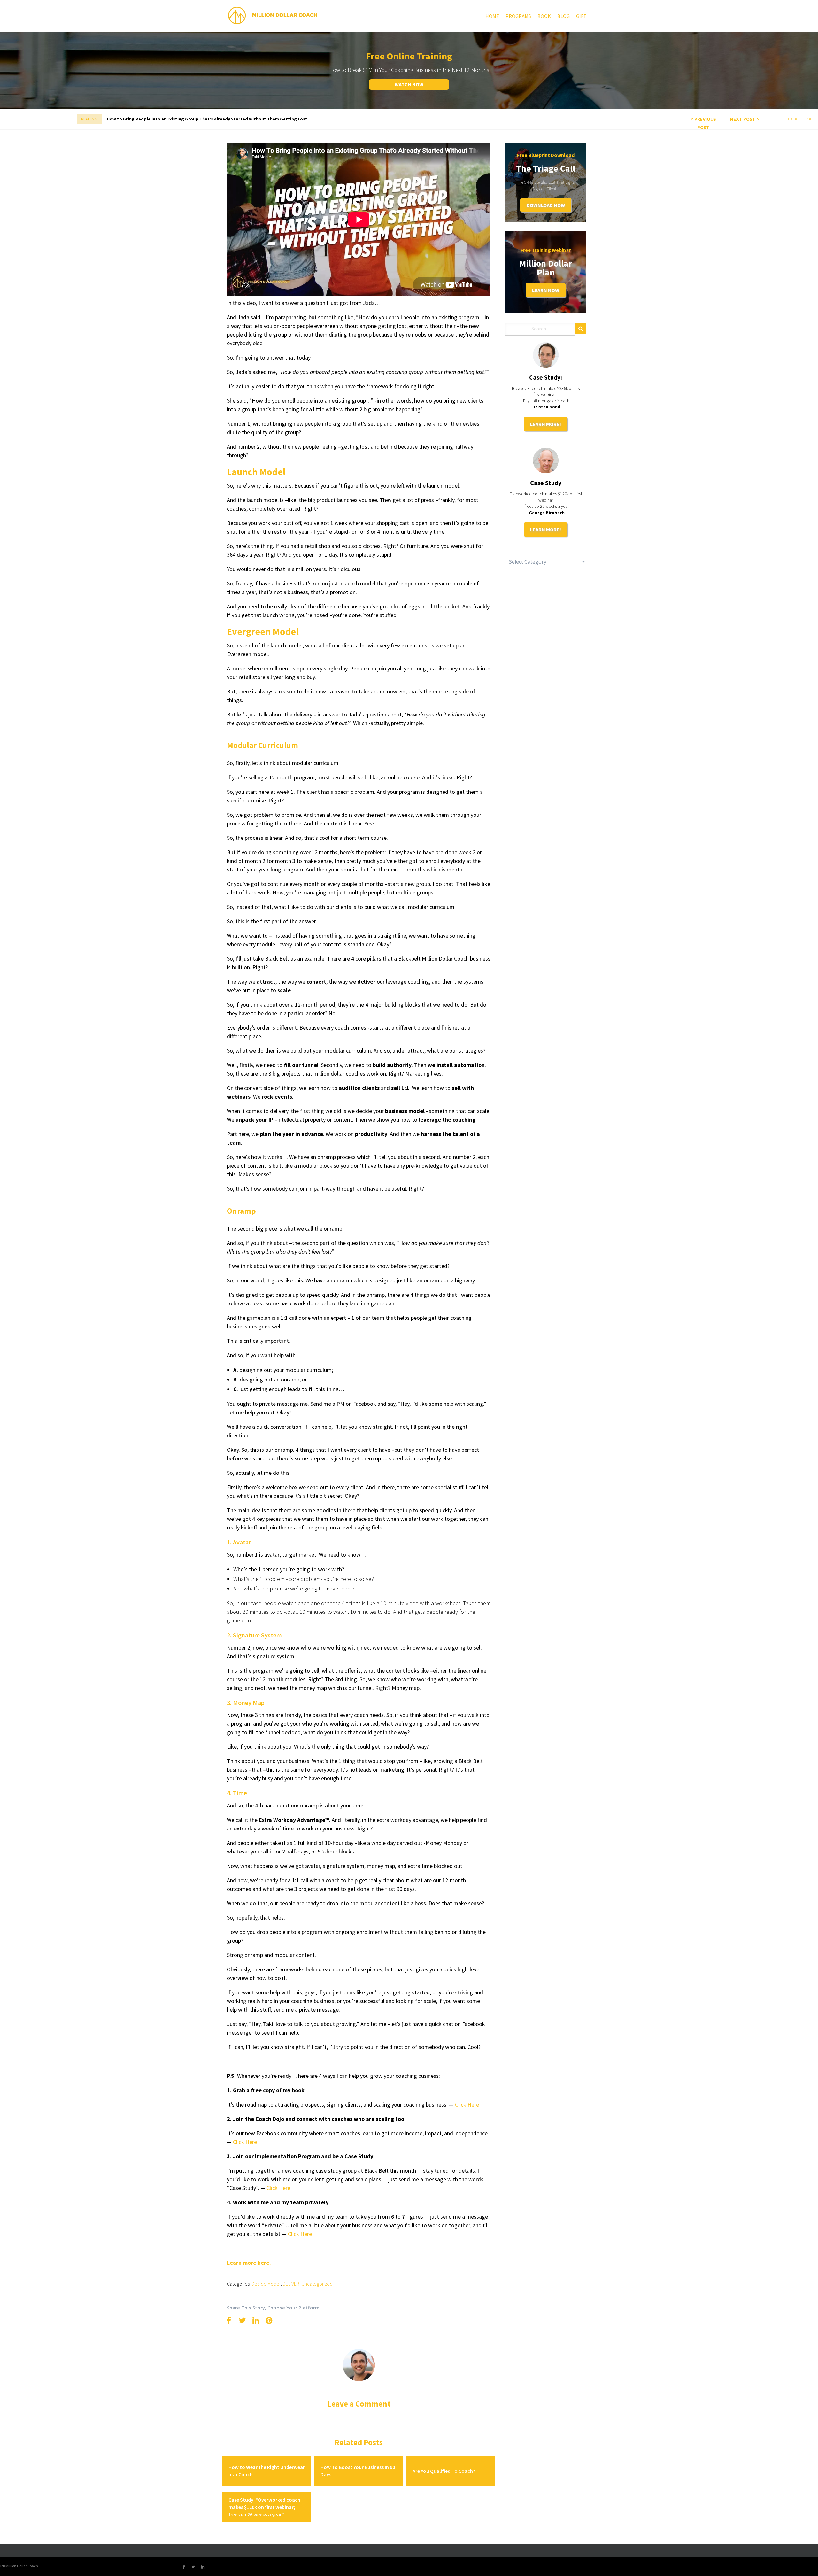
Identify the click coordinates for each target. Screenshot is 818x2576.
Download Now (546, 205)
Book (544, 16)
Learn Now (546, 290)
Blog (563, 16)
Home (492, 16)
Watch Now (409, 84)
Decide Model (266, 2284)
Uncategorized (317, 2284)
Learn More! (546, 424)
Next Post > (745, 119)
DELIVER (291, 2284)
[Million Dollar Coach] (272, 15)
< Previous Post (703, 123)
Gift (581, 16)
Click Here (278, 2188)
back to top (800, 119)
